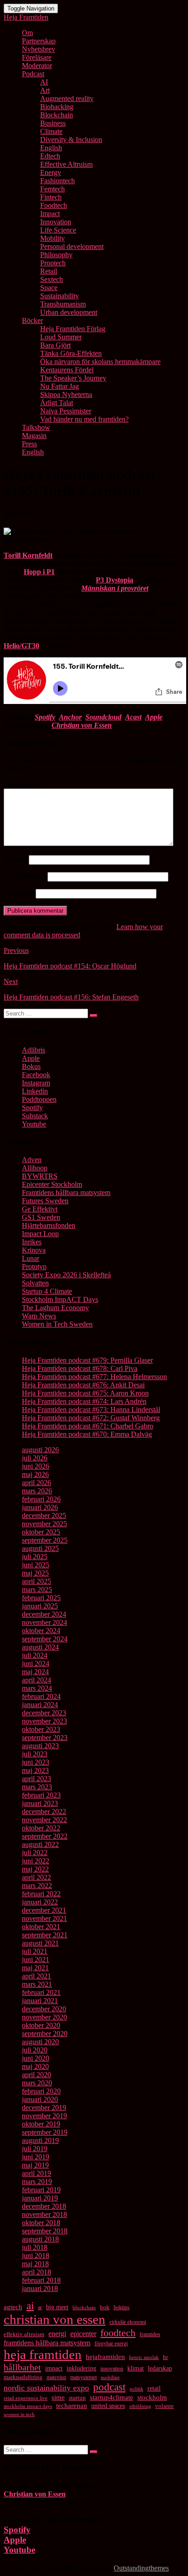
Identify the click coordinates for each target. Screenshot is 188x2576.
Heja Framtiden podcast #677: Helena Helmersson (94, 1377)
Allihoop (35, 1168)
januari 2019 (40, 2198)
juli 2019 (35, 2149)
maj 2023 (35, 1770)
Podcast (33, 74)
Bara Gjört (55, 345)
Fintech (51, 197)
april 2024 (37, 1680)
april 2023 (37, 1779)
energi (57, 2334)
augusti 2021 (40, 1943)
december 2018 (44, 2206)
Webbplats (19, 893)
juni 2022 (36, 1861)
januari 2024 (40, 1705)
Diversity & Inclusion (71, 140)
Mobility (52, 238)
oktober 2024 (41, 1631)
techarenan (72, 2406)
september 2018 (45, 2231)
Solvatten (35, 1283)
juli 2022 (35, 1853)
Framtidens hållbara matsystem (66, 1193)
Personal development (72, 246)
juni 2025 (36, 1565)
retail (154, 2388)
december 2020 (44, 2009)
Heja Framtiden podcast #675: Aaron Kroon (85, 1393)
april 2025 (37, 1581)
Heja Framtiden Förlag (73, 329)
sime (58, 2397)
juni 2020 (36, 2058)
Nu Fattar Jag (60, 386)
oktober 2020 (41, 2025)
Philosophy (56, 255)
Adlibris (34, 1050)
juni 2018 (36, 2256)
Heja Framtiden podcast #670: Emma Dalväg (87, 1434)
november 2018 (44, 2214)
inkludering (81, 2368)
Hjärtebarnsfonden (49, 1225)
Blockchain (57, 115)
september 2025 (45, 1540)
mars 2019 (37, 2182)
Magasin (34, 436)
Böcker (32, 320)
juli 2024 (35, 1655)
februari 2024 (41, 1696)
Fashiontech (57, 181)
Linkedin (35, 1091)
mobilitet (110, 2377)
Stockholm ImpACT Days (60, 1299)
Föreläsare (37, 57)
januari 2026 (40, 1507)
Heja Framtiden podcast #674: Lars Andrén (84, 1401)
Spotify (45, 717)
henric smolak (144, 2357)
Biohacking (57, 107)
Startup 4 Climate (47, 1291)
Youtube (34, 1124)
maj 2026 (35, 1474)
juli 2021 (35, 1951)
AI (44, 82)
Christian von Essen (82, 725)
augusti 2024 (40, 1647)
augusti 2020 (40, 2042)
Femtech (52, 189)
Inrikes (32, 1242)
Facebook (36, 1075)
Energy (51, 172)
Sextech (52, 279)
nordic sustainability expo (46, 2388)
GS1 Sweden (41, 1217)
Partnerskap (39, 41)
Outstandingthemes (141, 2568)
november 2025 (44, 1524)
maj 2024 (35, 1672)
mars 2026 (37, 1491)
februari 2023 (41, 1795)
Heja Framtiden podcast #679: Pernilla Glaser (87, 1360)
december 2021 (44, 1910)
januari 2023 (40, 1803)
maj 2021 (35, 1968)
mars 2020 (37, 2083)
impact (54, 2368)
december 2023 (44, 1713)
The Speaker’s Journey (73, 378)
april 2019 (37, 2173)
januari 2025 (40, 1606)
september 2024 (45, 1639)
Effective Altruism (66, 164)
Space (49, 288)
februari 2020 (41, 2091)
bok (105, 2307)
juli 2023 (35, 1754)
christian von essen (55, 2319)
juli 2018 (35, 2247)
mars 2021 (37, 1984)
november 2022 (44, 1820)
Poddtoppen (39, 1099)
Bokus (31, 1066)
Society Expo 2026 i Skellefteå (66, 1275)
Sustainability (60, 296)
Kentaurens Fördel (67, 370)
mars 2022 (37, 1886)
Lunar (31, 1258)
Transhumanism (63, 304)
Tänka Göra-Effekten (71, 353)
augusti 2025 (40, 1548)
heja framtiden (43, 2354)
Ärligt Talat (57, 403)
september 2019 (45, 2132)
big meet (57, 2307)
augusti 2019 (40, 2140)
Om (27, 33)
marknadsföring (23, 2377)
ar (40, 2307)
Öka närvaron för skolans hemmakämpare (100, 362)
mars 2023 (37, 1787)
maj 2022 (35, 1869)
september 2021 (45, 1935)
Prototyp (34, 1267)
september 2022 (45, 1836)
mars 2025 (37, 1590)
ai (30, 2306)
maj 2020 (35, 2066)
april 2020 (37, 2075)
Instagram (36, 1083)
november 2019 (44, 2116)
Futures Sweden (45, 1201)
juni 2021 (36, 1960)
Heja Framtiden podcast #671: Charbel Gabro (88, 1426)
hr (165, 2357)
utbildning (140, 2406)
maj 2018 (35, 2264)
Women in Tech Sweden (57, 1324)
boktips (122, 2307)
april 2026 (37, 1483)
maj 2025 (35, 1573)
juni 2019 (36, 2157)
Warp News (39, 1316)
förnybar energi (111, 2343)
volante (164, 2406)
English (51, 148)
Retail (49, 271)
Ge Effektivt (40, 1209)
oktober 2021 (41, 1927)
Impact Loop (40, 1234)
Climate (51, 131)
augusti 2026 (40, 1450)
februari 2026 (41, 1499)
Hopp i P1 (39, 572)
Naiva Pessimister (66, 411)
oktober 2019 (41, 2124)
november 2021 (44, 1918)
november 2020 (44, 2017)
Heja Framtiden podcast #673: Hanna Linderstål (91, 1410)
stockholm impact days (28, 2406)
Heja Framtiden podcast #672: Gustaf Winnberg (91, 1418)
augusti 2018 (40, 2239)
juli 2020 (35, 2050)
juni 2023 (36, 1762)
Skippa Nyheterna (66, 394)
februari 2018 (41, 2280)
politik (136, 2389)
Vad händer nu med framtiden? (84, 419)
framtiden (150, 2334)
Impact (50, 214)
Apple (154, 717)
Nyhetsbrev (39, 49)
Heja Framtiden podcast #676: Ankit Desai (83, 1385)
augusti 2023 (40, 1746)
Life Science (58, 230)
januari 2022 (40, 1902)
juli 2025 (35, 1557)
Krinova (34, 1250)
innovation (112, 2369)
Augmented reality (67, 98)
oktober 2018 (41, 2223)
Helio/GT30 (21, 646)
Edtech (50, 156)
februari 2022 (41, 1894)
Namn (15, 860)
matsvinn (56, 2377)
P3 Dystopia (115, 580)
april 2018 (37, 2272)
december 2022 (44, 1812)
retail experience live (26, 2398)
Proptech (53, 263)
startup (77, 2398)
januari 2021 (40, 2001)
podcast (109, 2387)
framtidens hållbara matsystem (47, 2343)
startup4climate (112, 2397)
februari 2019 (41, 2190)
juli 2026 (35, 1458)
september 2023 (45, 1738)
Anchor (70, 717)
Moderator (37, 66)
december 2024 (44, 1614)
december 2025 (44, 1515)
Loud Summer (61, 337)
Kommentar (23, 784)
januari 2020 (40, 2099)
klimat (136, 2368)
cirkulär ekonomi (128, 2322)
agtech (13, 2307)
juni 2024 (36, 1664)
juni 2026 (36, 1466)
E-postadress (25, 876)
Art (45, 90)
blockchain (84, 2307)
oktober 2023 (41, 1729)
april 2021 (37, 1976)
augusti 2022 (40, 1844)
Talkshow (36, 427)
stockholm (152, 2397)
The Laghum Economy (55, 1308)
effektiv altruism (24, 2334)
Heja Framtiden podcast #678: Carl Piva (80, 1368)
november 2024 (44, 1622)
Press (29, 444)
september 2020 (45, 2034)
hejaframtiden (105, 2357)
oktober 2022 (41, 1828)
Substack (35, 1116)
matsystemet (84, 2377)
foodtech (118, 2333)
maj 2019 (35, 2165)
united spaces (108, 2406)
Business (53, 123)
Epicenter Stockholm (52, 1184)
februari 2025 (41, 1598)
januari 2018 (40, 2288)
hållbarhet (22, 2367)
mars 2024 (37, 1688)
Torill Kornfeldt (28, 555)
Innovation (56, 222)
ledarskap (160, 2368)
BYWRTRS (40, 1176)
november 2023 (44, 1721)
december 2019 (44, 2108)
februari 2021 (41, 1992)
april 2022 (37, 1877)
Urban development (69, 312)
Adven (32, 1160)
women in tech (19, 2414)
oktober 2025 (41, 1532)
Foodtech (54, 205)
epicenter (83, 2334)
